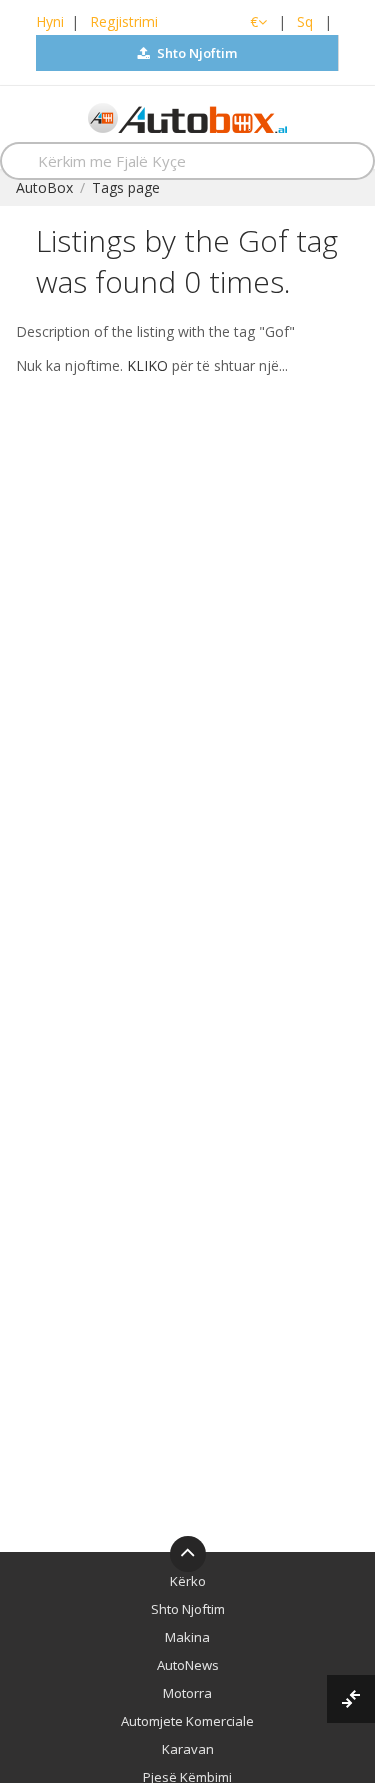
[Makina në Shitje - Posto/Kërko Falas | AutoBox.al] (187, 116)
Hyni (50, 21)
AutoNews (188, 1665)
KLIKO (147, 365)
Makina (187, 1637)
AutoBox (44, 187)
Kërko (188, 1581)
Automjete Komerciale (187, 1721)
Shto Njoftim (195, 53)
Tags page (126, 187)
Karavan (188, 1749)
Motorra (187, 1693)
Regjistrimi (124, 21)
